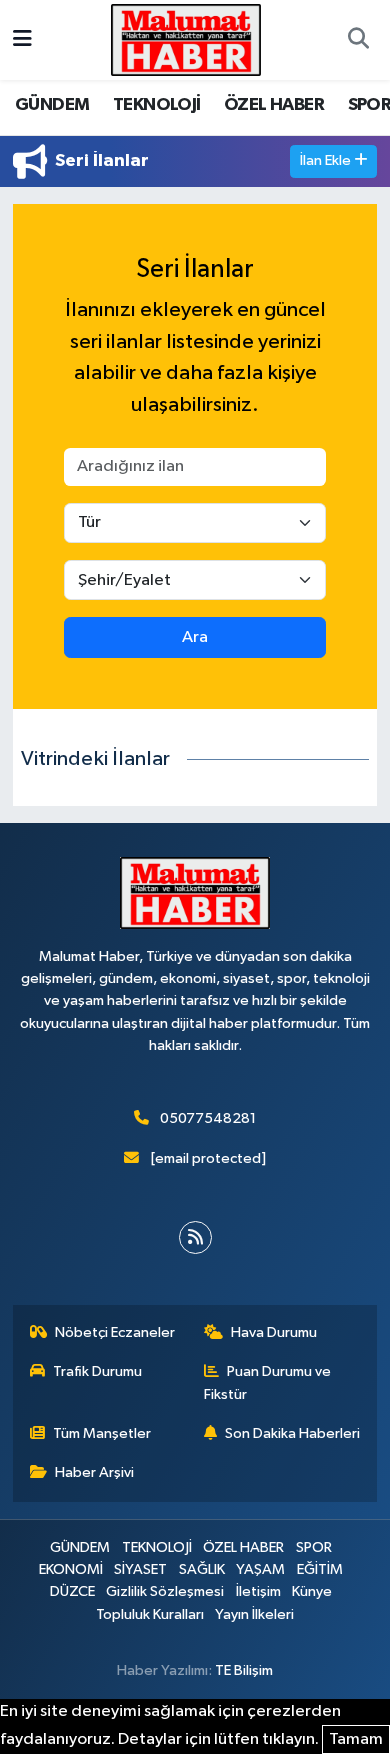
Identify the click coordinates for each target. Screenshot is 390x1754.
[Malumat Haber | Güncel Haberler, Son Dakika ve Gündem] (186, 39)
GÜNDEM (52, 105)
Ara (195, 637)
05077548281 (208, 1118)
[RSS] (195, 1237)
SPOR (314, 1547)
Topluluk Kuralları (150, 1614)
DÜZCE (72, 1591)
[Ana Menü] (22, 39)
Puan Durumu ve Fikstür (268, 1382)
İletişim (258, 1591)
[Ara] (358, 40)
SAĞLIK (202, 1569)
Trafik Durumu (97, 1371)
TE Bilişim (244, 1670)
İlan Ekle (327, 160)
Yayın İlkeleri (254, 1614)
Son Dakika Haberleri (292, 1433)
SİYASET (140, 1569)
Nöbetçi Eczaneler (115, 1332)
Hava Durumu (274, 1332)
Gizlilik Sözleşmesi (165, 1591)
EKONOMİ (71, 1569)
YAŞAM (260, 1569)
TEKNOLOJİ (157, 105)
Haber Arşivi (94, 1472)
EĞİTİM (320, 1569)
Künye (312, 1591)
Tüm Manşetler (102, 1433)
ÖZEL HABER (274, 105)
